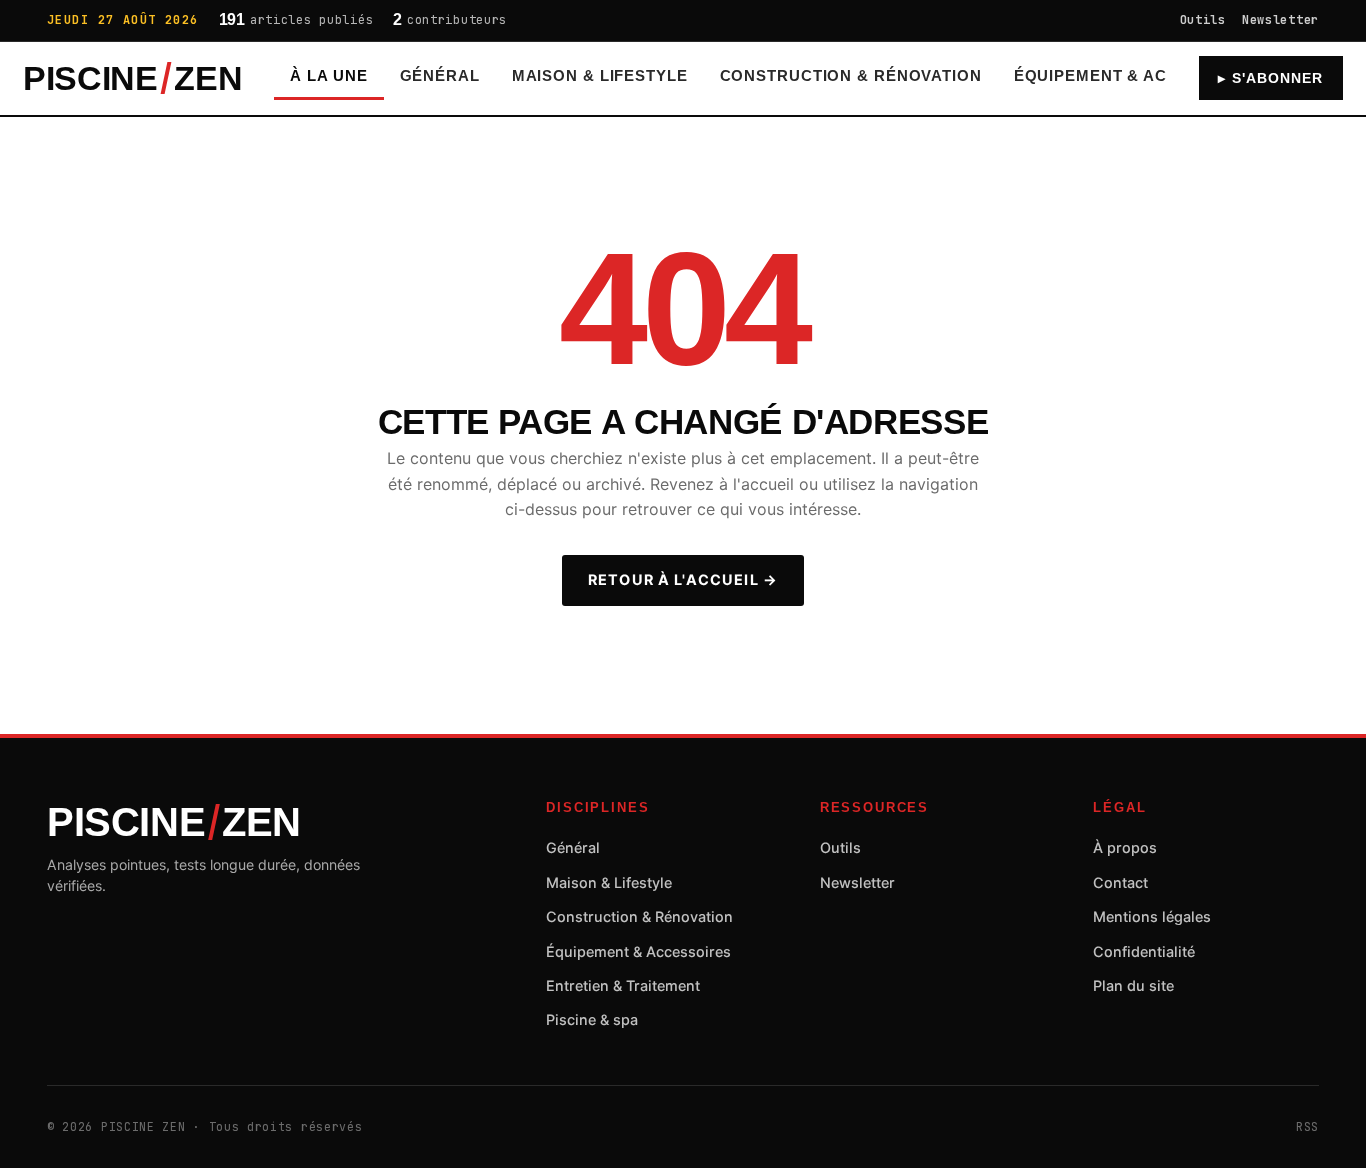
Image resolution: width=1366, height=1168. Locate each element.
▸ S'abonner (1270, 78)
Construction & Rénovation (851, 76)
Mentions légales (1152, 916)
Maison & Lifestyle (600, 76)
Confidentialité (1144, 951)
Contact (1120, 882)
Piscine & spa (592, 1019)
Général (440, 76)
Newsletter (1280, 20)
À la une (328, 76)
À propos (1125, 847)
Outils (1203, 20)
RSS (1307, 1126)
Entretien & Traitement (623, 985)
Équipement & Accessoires (1138, 76)
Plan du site (1133, 985)
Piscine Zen (132, 79)
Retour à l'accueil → (683, 579)
